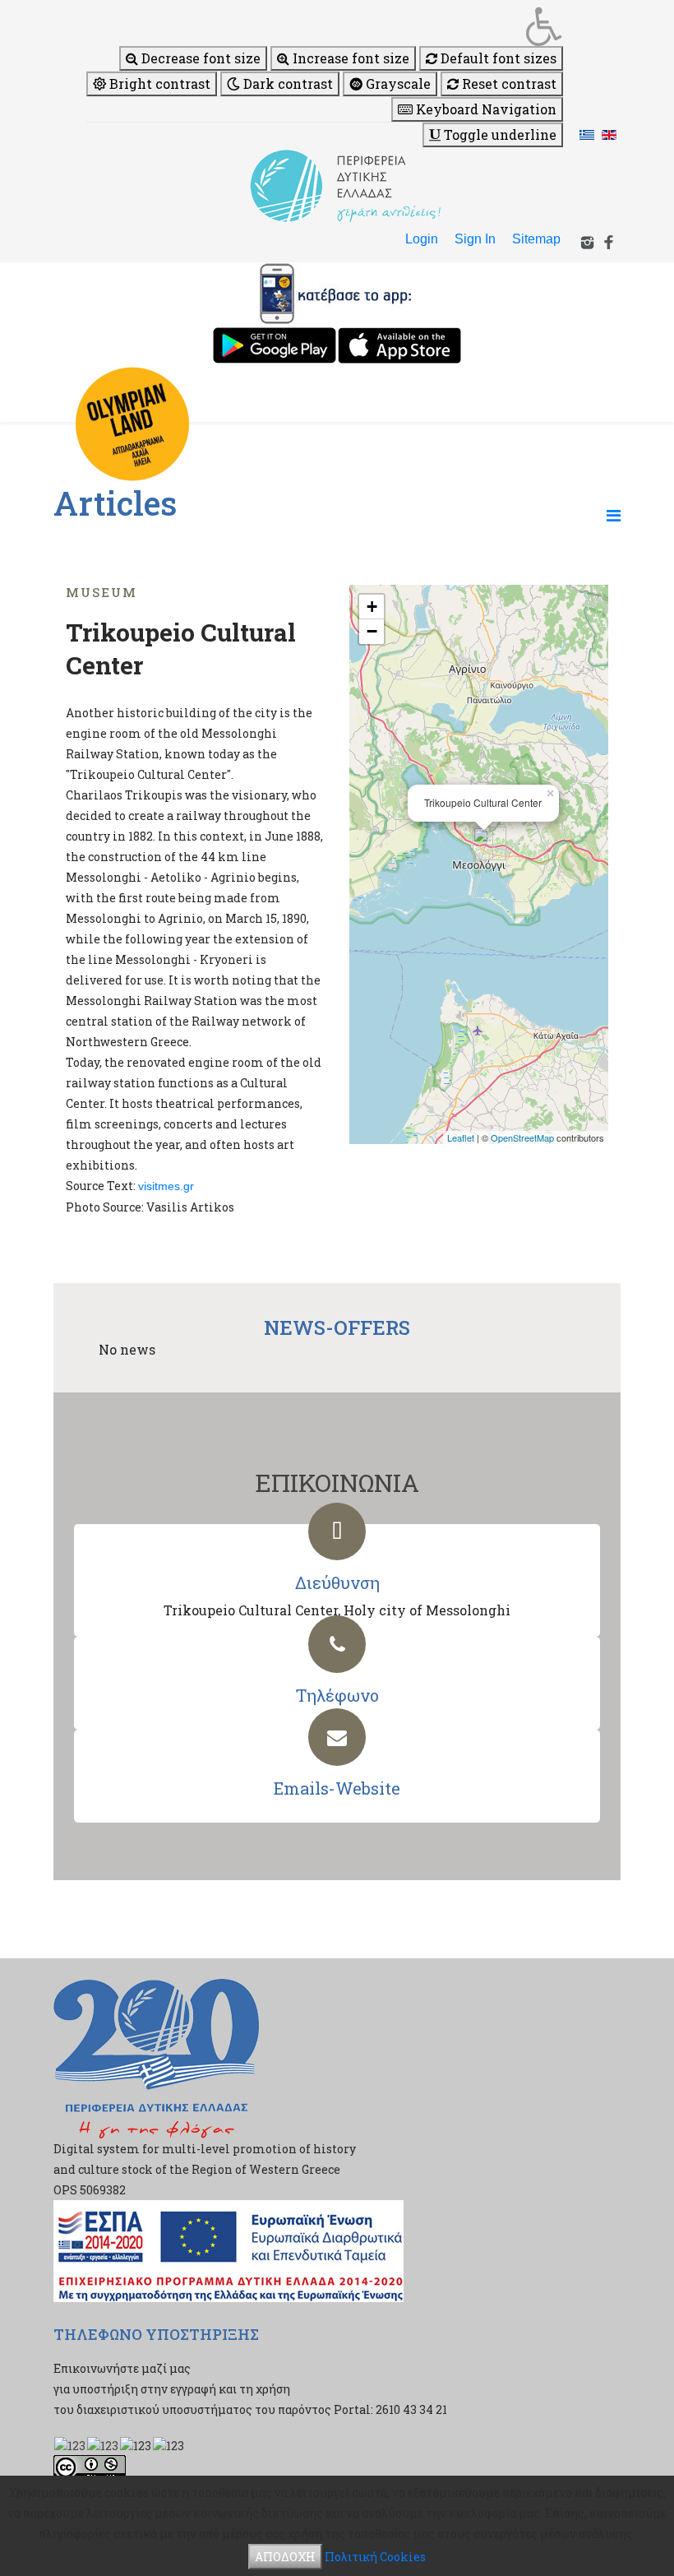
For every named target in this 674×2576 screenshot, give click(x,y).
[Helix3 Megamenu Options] (614, 515)
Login (422, 239)
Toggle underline (499, 134)
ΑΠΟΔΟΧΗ (285, 2557)
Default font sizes (497, 58)
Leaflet (461, 1137)
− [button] (372, 631)
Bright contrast (158, 83)
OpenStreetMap (522, 1137)
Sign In (475, 239)
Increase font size (349, 58)
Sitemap (536, 239)
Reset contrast (508, 83)
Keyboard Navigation (485, 109)
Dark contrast (286, 83)
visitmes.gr (166, 1186)
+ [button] (372, 607)
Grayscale (397, 83)
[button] (325, 26)
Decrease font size (199, 58)
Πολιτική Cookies (375, 2557)
